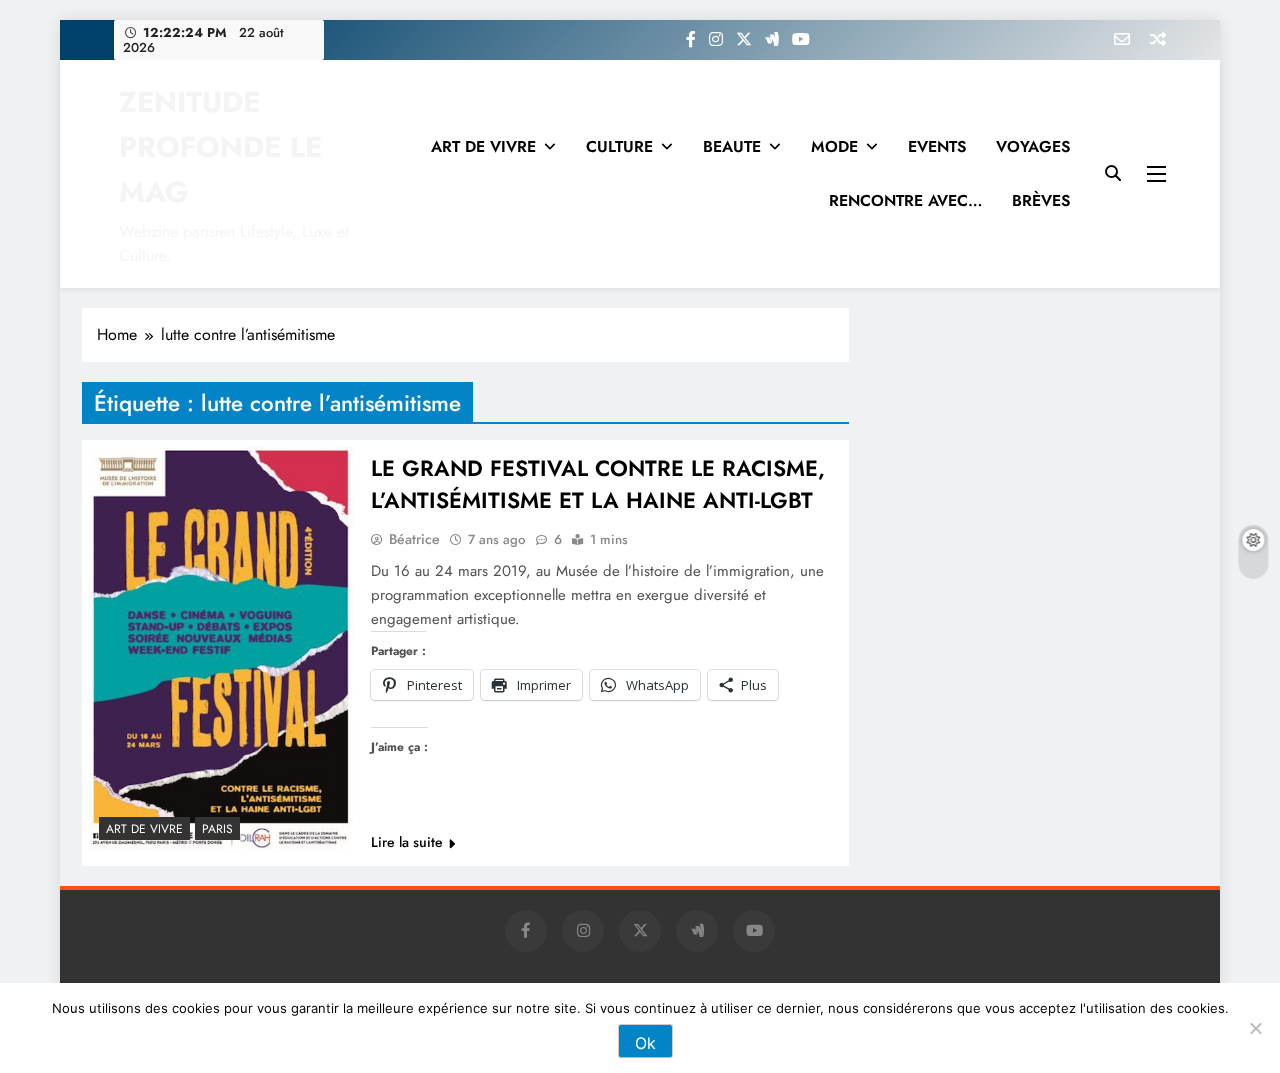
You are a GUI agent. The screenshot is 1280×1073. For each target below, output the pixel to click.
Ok (645, 1043)
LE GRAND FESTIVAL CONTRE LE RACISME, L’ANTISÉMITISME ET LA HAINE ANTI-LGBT (598, 484)
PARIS (217, 829)
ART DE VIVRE (483, 146)
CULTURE (619, 146)
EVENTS (937, 146)
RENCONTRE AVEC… (905, 200)
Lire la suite (407, 842)
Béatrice (414, 539)
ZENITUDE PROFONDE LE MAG (220, 147)
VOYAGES (1033, 146)
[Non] (1255, 1028)
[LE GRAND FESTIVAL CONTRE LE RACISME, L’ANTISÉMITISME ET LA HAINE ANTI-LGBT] (221, 648)
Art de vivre (144, 829)
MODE (834, 146)
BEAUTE (732, 146)
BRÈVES (1041, 200)
